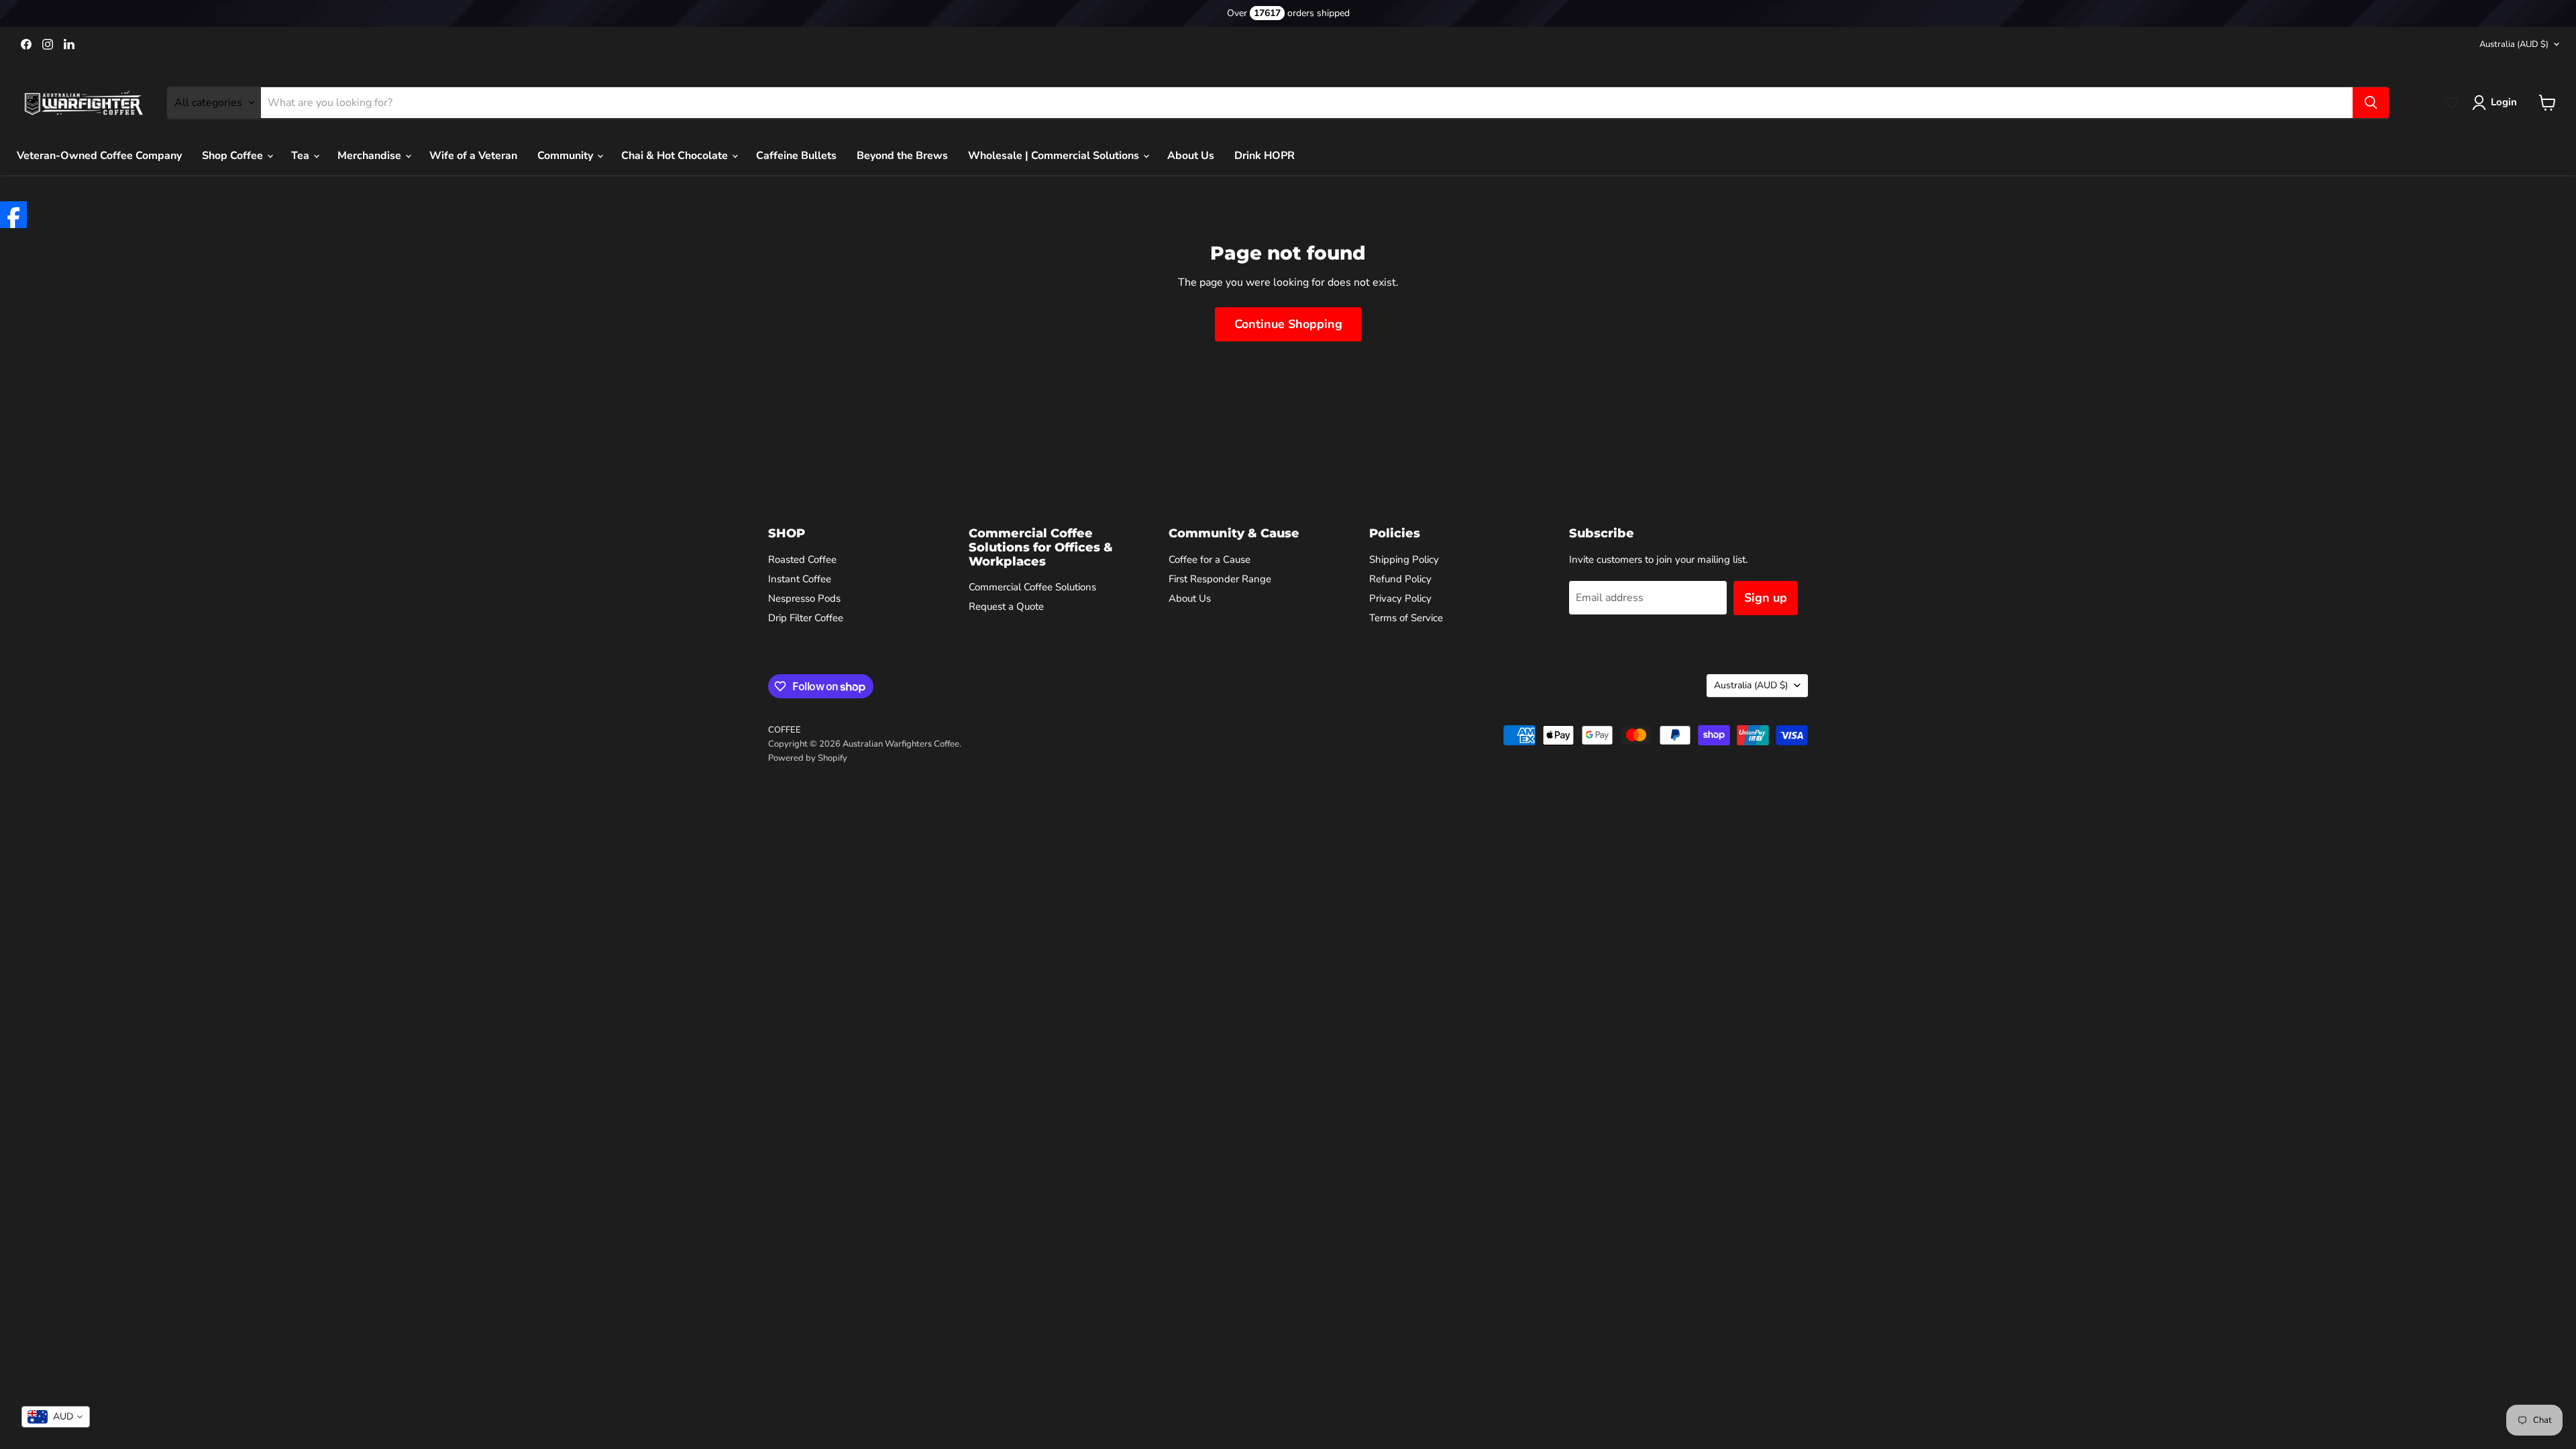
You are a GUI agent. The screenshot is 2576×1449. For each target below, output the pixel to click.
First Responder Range (1220, 579)
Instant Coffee (800, 579)
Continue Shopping (1288, 324)
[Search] (2371, 103)
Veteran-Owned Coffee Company (99, 156)
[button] (2497, 103)
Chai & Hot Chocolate (676, 156)
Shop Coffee (234, 156)
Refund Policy (1400, 579)
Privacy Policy (1400, 598)
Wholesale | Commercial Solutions (1055, 156)
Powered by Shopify (808, 758)
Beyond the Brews (902, 156)
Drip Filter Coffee (806, 618)
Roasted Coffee (802, 559)
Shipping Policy (1404, 559)
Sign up (1766, 598)
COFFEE (785, 730)
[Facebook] (13, 215)
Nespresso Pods (804, 598)
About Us (1191, 156)
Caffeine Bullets (796, 156)
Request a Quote (1006, 606)
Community (567, 156)
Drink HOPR (1265, 156)
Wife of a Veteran (473, 156)
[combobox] (56, 1417)
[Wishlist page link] (2452, 103)
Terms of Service (1406, 618)
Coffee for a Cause (1210, 559)
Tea (302, 156)
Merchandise (371, 156)
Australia (2514, 44)
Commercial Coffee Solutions (1032, 587)
